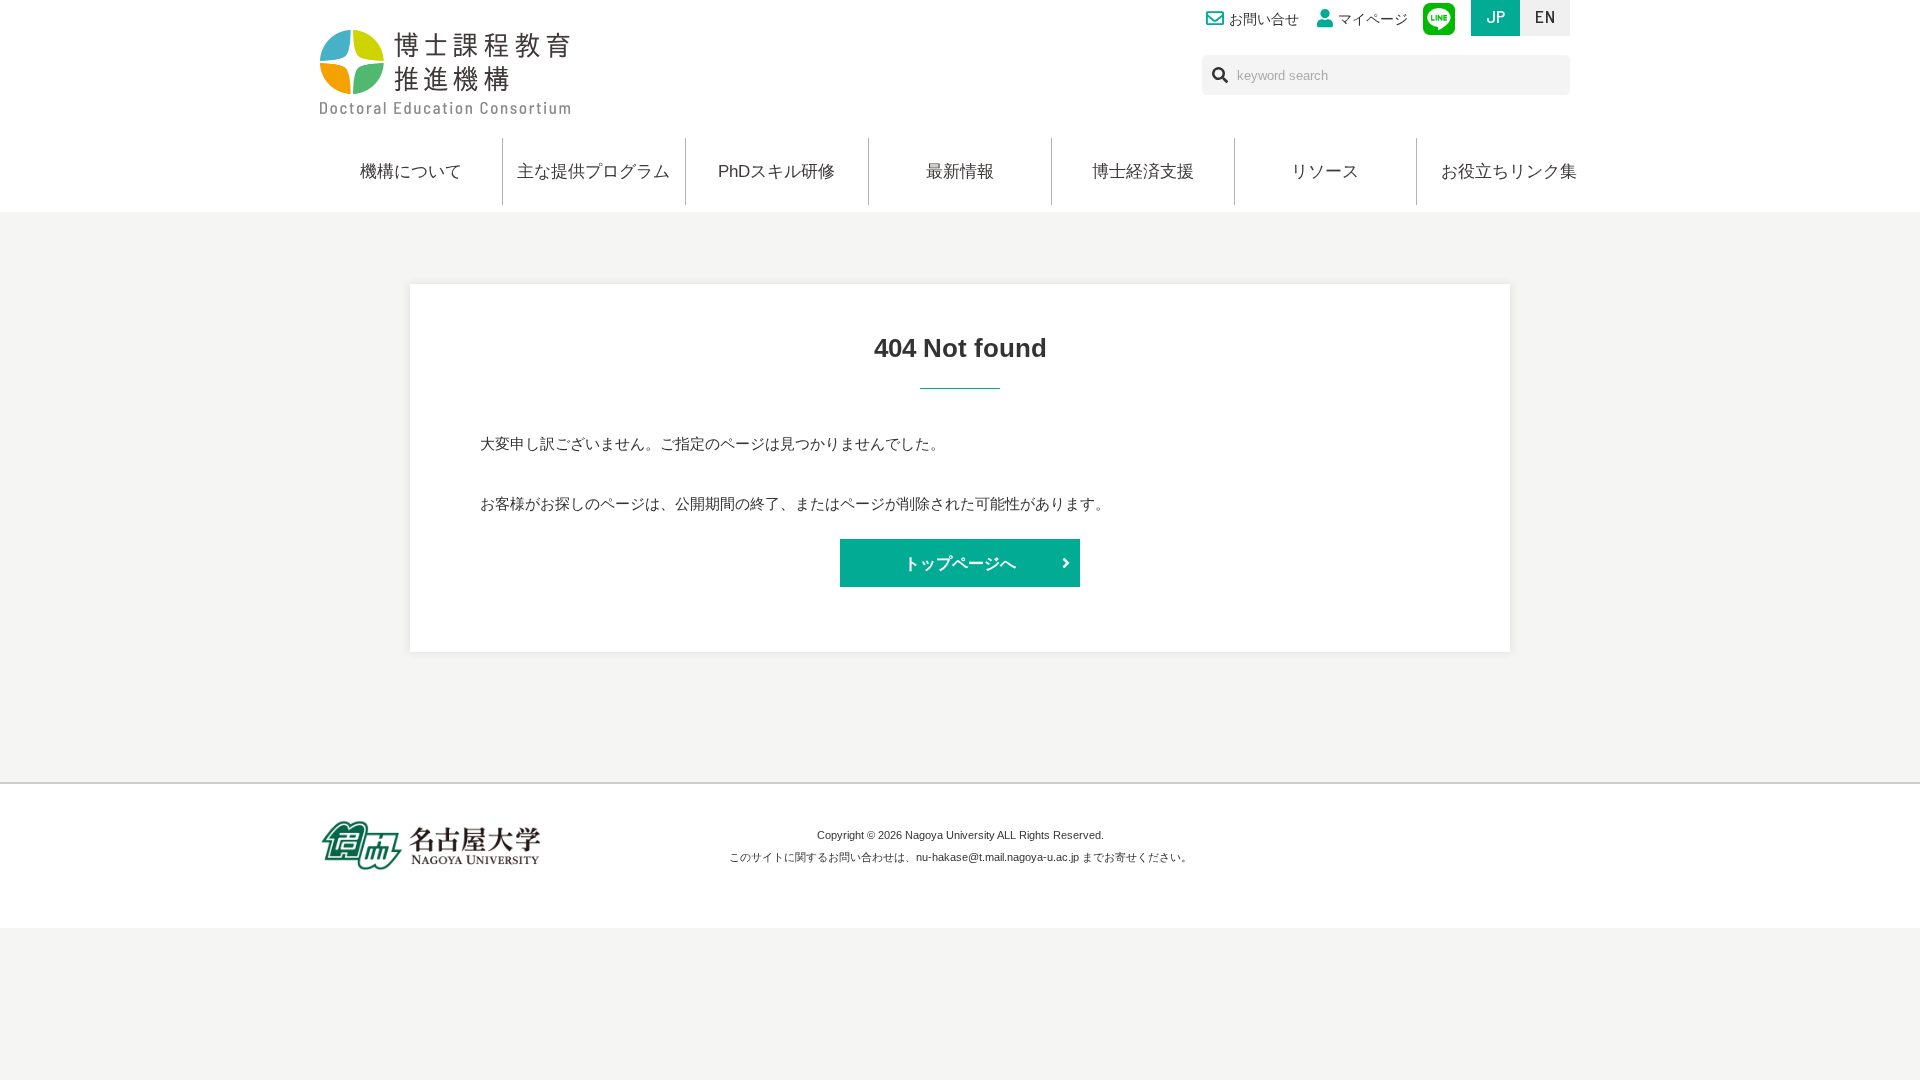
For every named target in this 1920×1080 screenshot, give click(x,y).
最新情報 (960, 171)
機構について (411, 171)
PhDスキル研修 (776, 171)
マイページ (1373, 19)
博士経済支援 (1143, 171)
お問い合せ (1264, 19)
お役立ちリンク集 (1509, 171)
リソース (1325, 171)
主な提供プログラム (593, 171)
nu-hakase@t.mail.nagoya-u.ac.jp (997, 857)
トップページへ (960, 563)
